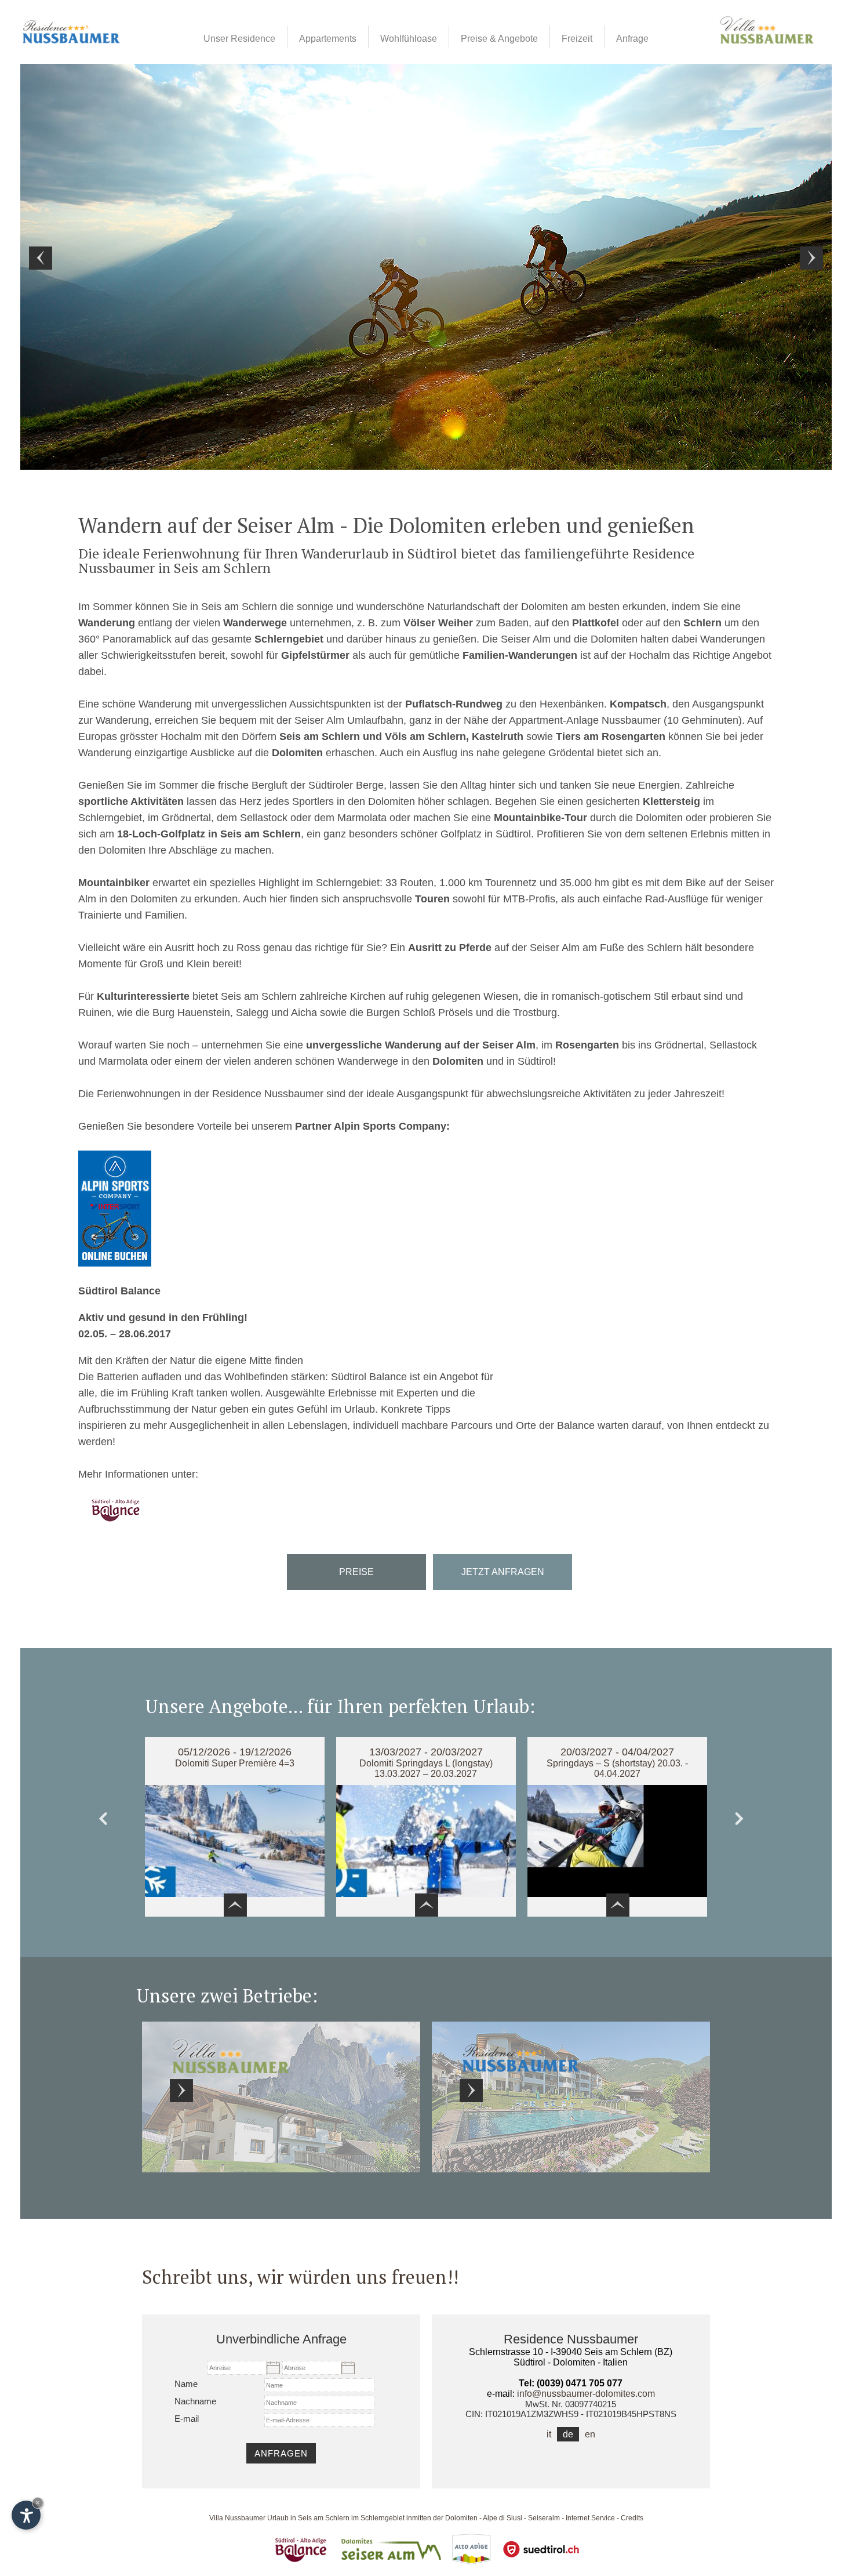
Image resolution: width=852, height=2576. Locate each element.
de (568, 2434)
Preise (356, 1572)
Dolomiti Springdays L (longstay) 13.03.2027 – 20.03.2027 (426, 1768)
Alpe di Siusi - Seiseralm (521, 2518)
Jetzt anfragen (503, 1572)
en (590, 2434)
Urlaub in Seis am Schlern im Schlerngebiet (336, 2518)
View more (281, 2097)
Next (744, 1822)
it (549, 2434)
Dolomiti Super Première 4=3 (235, 1763)
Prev (108, 1822)
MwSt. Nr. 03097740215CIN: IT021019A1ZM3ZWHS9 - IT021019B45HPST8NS (571, 2409)
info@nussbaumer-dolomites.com (586, 2394)
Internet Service (590, 2518)
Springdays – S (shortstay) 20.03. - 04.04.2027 (617, 1768)
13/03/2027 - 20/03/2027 (426, 1752)
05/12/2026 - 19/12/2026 (235, 1752)
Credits (632, 2518)
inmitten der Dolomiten (442, 2518)
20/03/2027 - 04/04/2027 (617, 1752)
